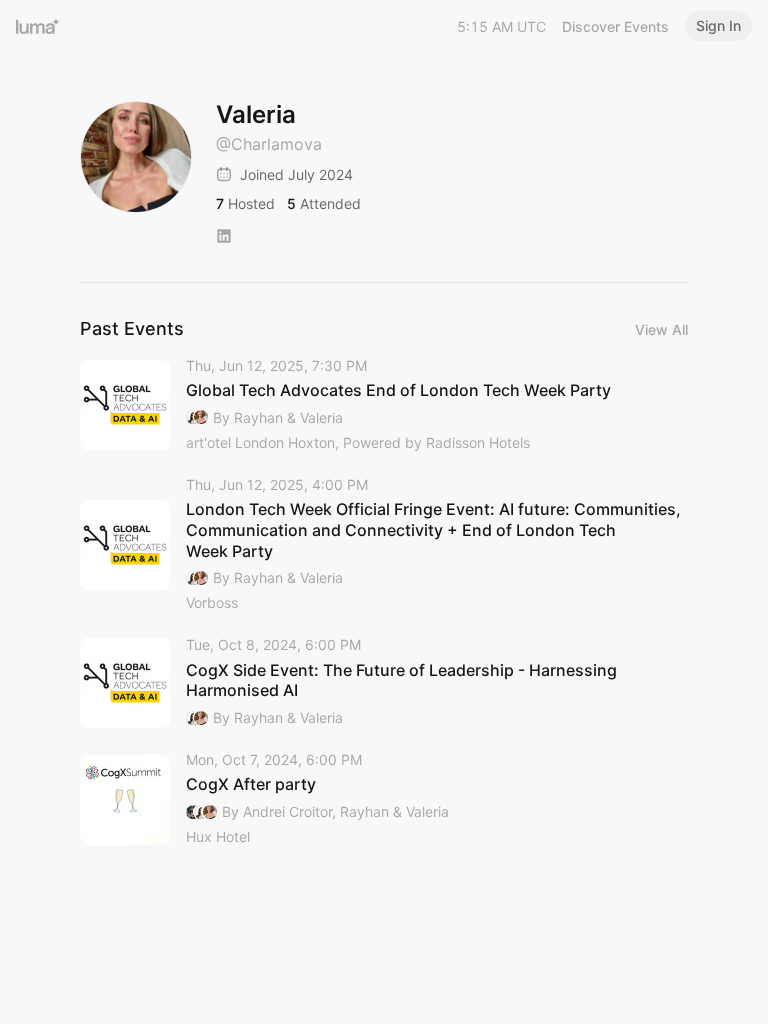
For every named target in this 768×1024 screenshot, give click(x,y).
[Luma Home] (38, 26)
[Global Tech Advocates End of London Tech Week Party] (384, 405)
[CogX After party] (384, 799)
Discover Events (615, 26)
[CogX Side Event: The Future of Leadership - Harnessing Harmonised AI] (384, 682)
